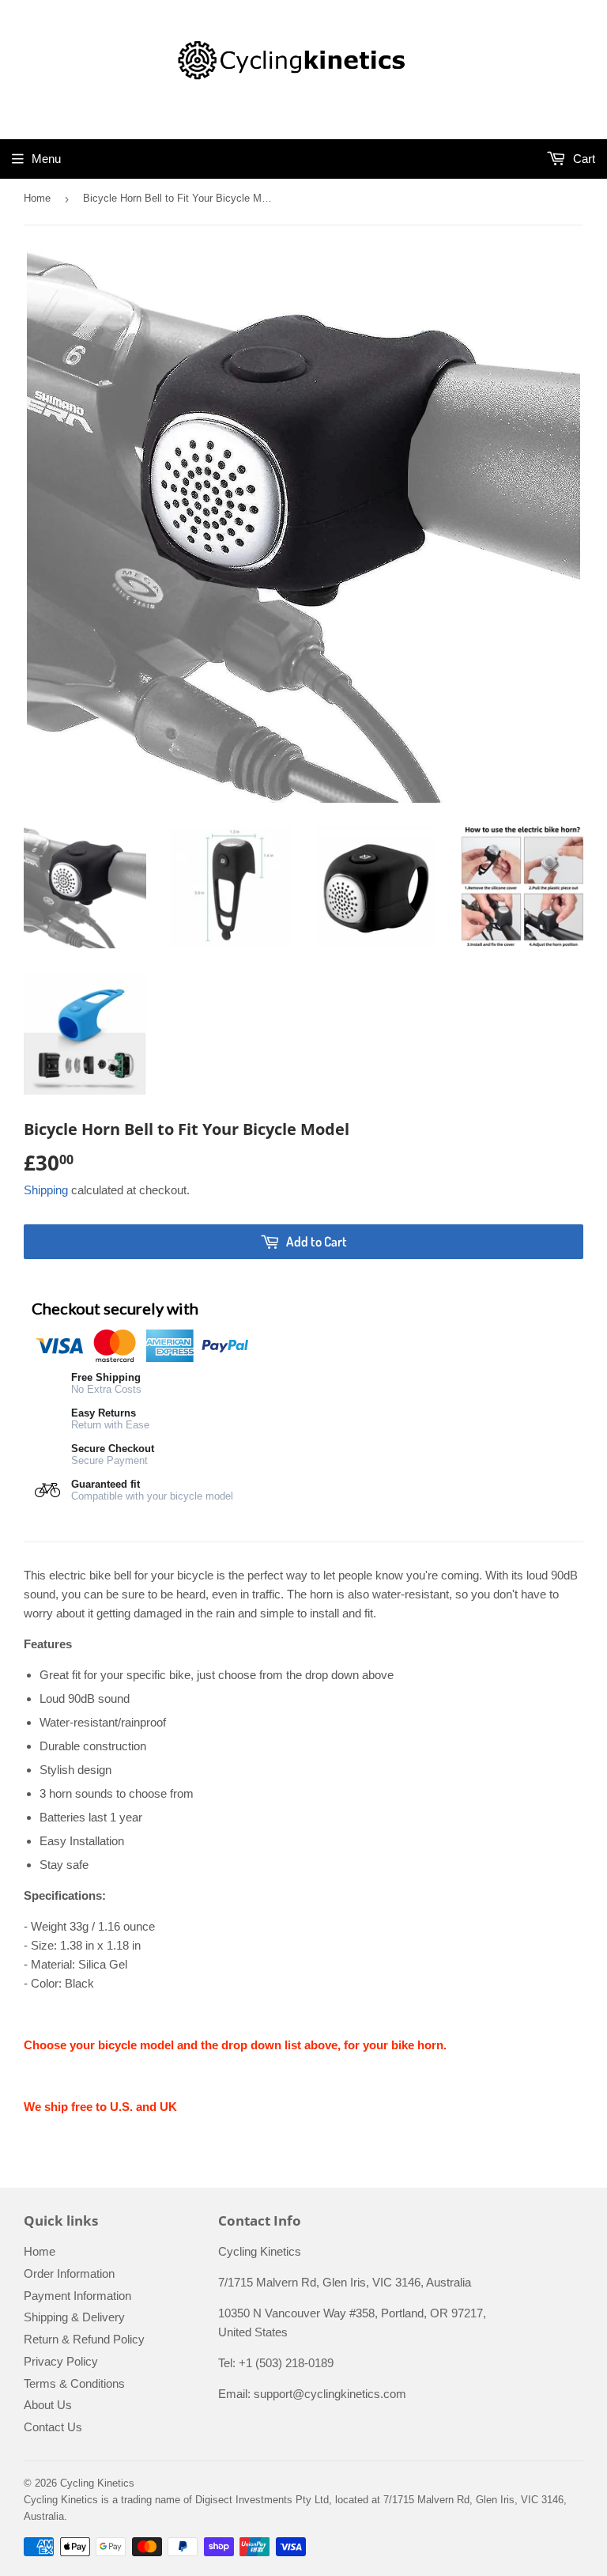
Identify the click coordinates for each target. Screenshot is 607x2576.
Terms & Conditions (74, 2383)
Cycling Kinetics (97, 2483)
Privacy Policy (61, 2361)
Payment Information (77, 2296)
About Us (48, 2405)
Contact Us (53, 2427)
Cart (582, 159)
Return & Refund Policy (84, 2339)
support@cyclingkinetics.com (330, 2394)
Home (37, 198)
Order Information (69, 2273)
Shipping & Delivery (74, 2317)
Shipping (46, 1190)
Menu (46, 159)
